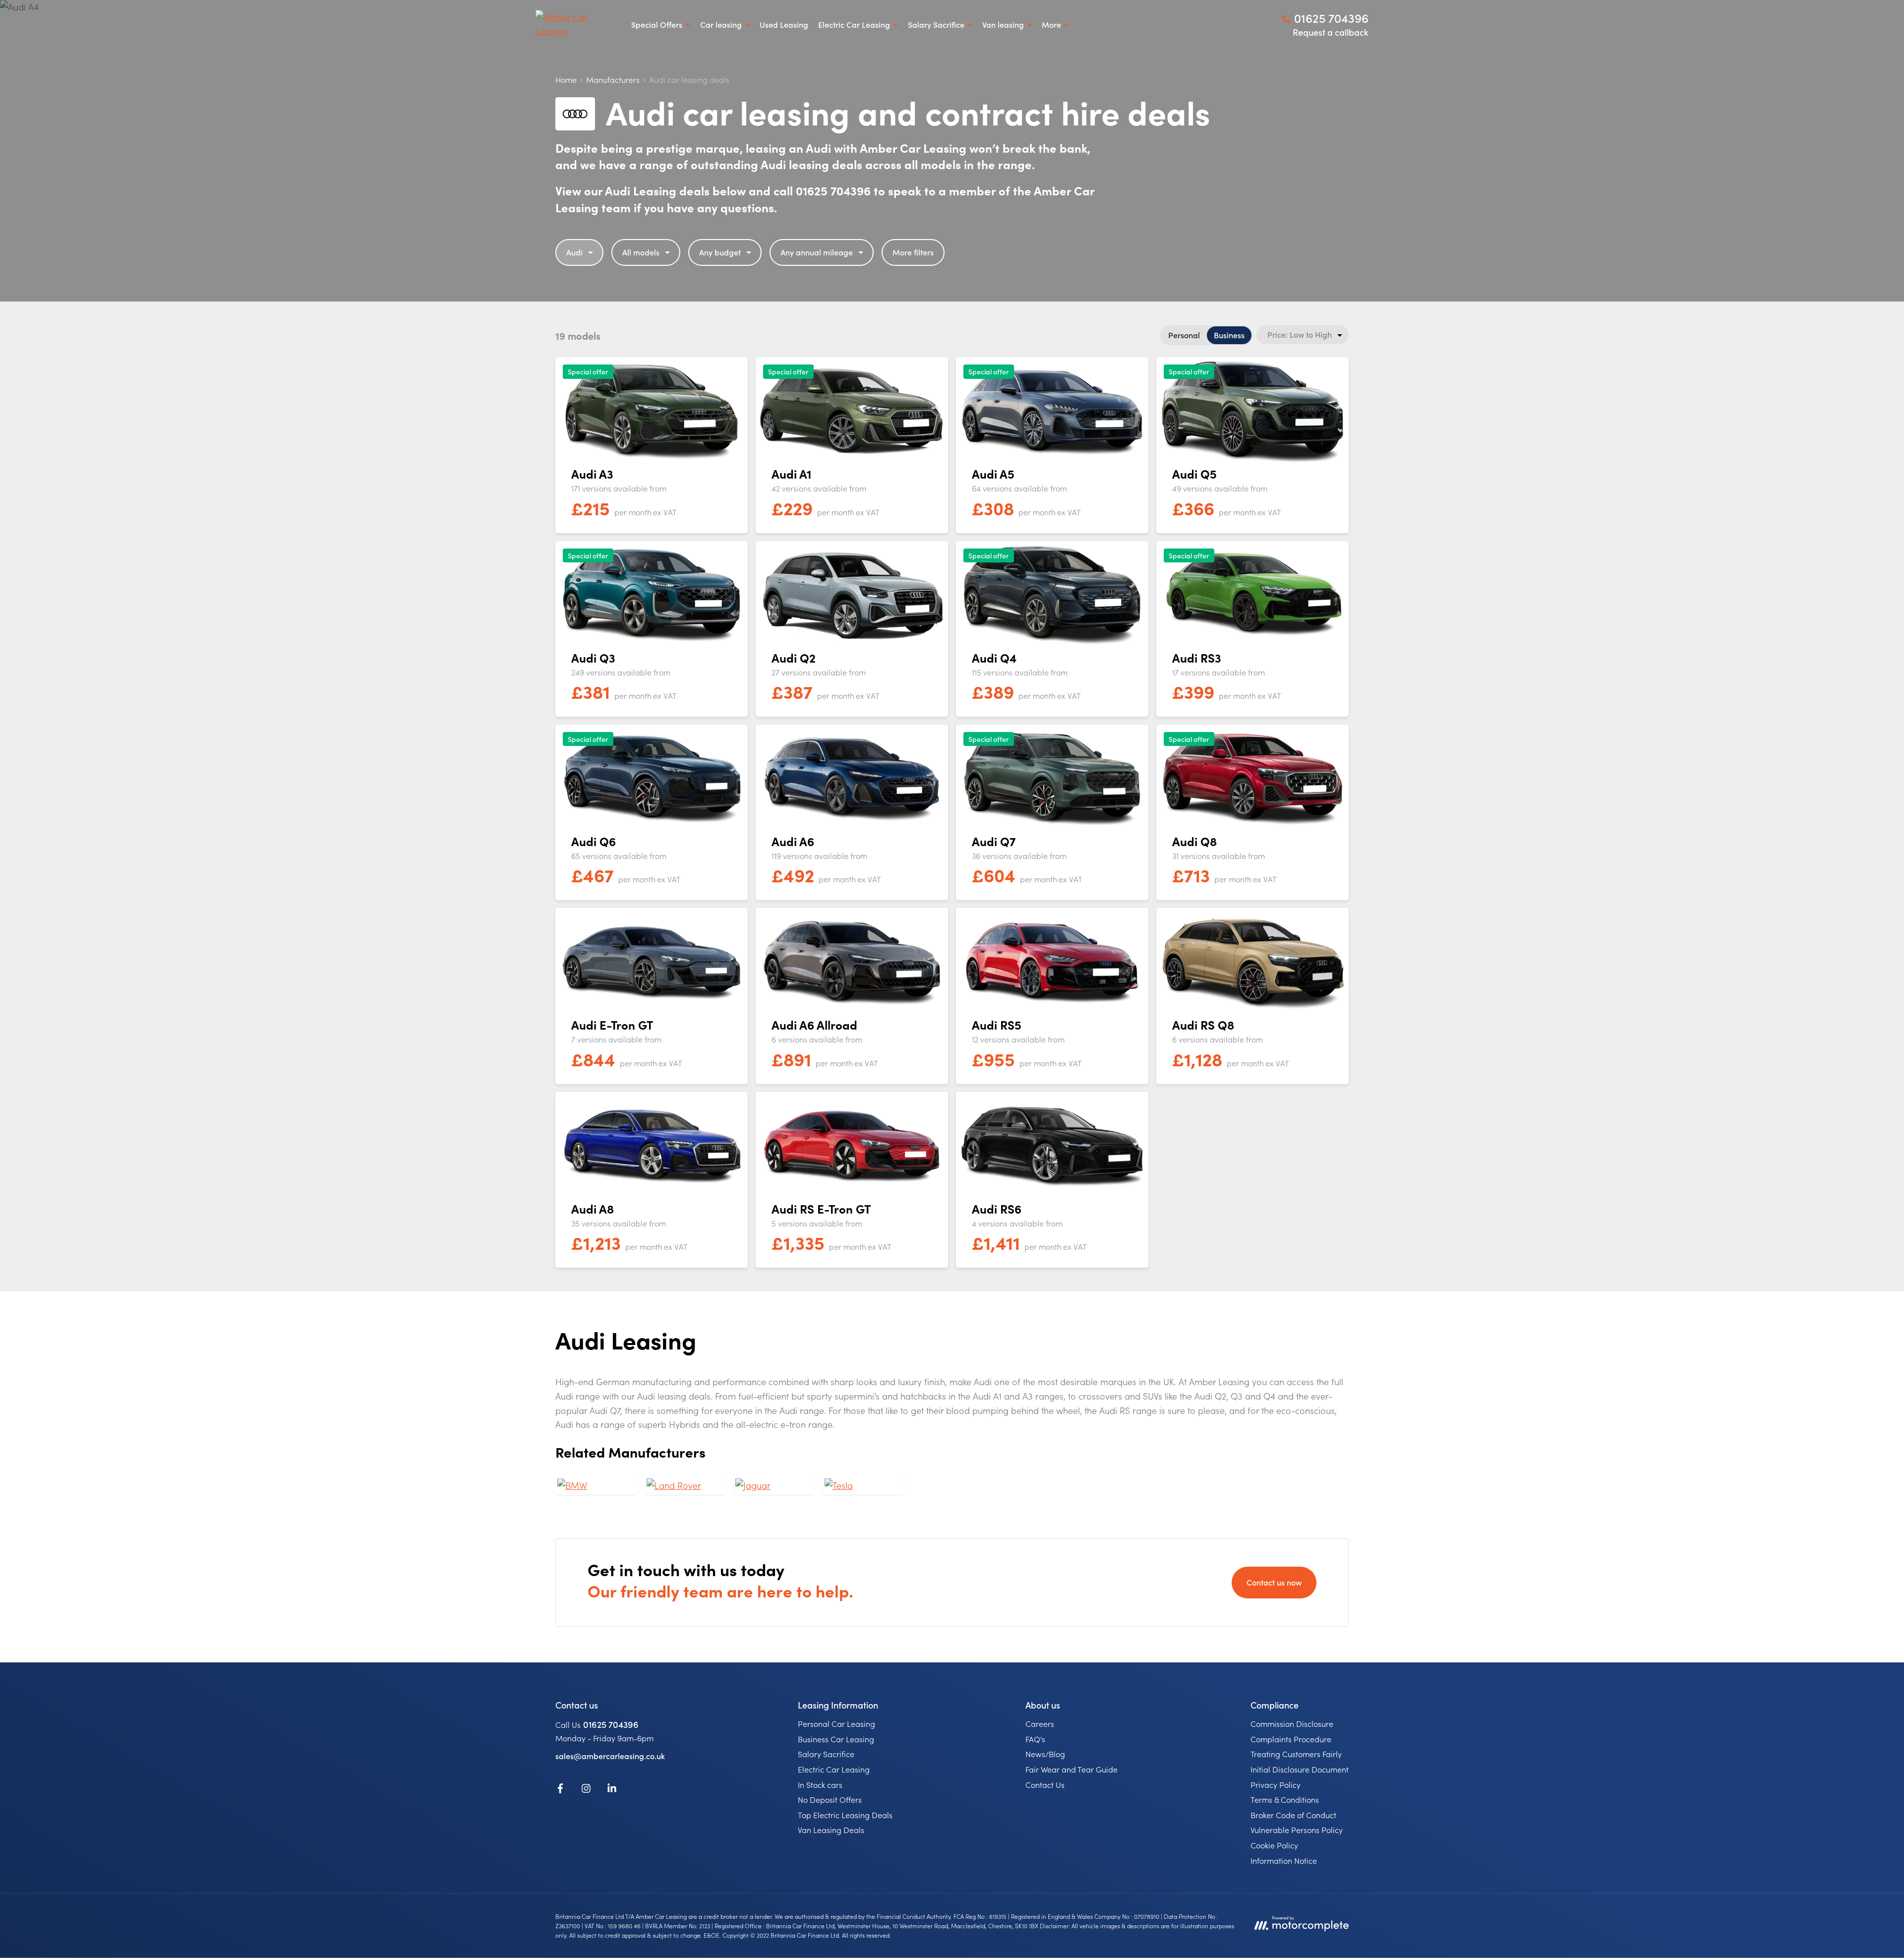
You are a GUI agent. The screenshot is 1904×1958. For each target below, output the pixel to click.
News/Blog (1045, 1754)
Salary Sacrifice (826, 1754)
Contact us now (1274, 1582)
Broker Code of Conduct (1293, 1815)
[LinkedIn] (612, 1790)
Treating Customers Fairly (1296, 1754)
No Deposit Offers (830, 1799)
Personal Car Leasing (836, 1723)
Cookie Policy (1274, 1845)
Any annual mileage (817, 252)
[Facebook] (560, 1790)
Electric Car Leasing (834, 1769)
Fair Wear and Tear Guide (1071, 1769)
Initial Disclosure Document (1300, 1769)
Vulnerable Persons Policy (1297, 1830)
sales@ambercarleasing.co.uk (610, 1756)
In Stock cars (820, 1784)
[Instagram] (586, 1790)
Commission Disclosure (1292, 1723)
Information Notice (1284, 1860)
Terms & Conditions (1285, 1799)
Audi (574, 252)
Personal (1184, 335)
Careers (1040, 1723)
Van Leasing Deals (831, 1830)
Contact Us (1045, 1784)
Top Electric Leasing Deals (845, 1815)
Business (1229, 335)
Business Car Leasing (836, 1739)
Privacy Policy (1276, 1784)
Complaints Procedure (1291, 1739)
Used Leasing (784, 24)
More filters (913, 252)
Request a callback (1331, 32)
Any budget (720, 252)
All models (641, 252)
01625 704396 (611, 1724)
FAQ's (1035, 1739)
